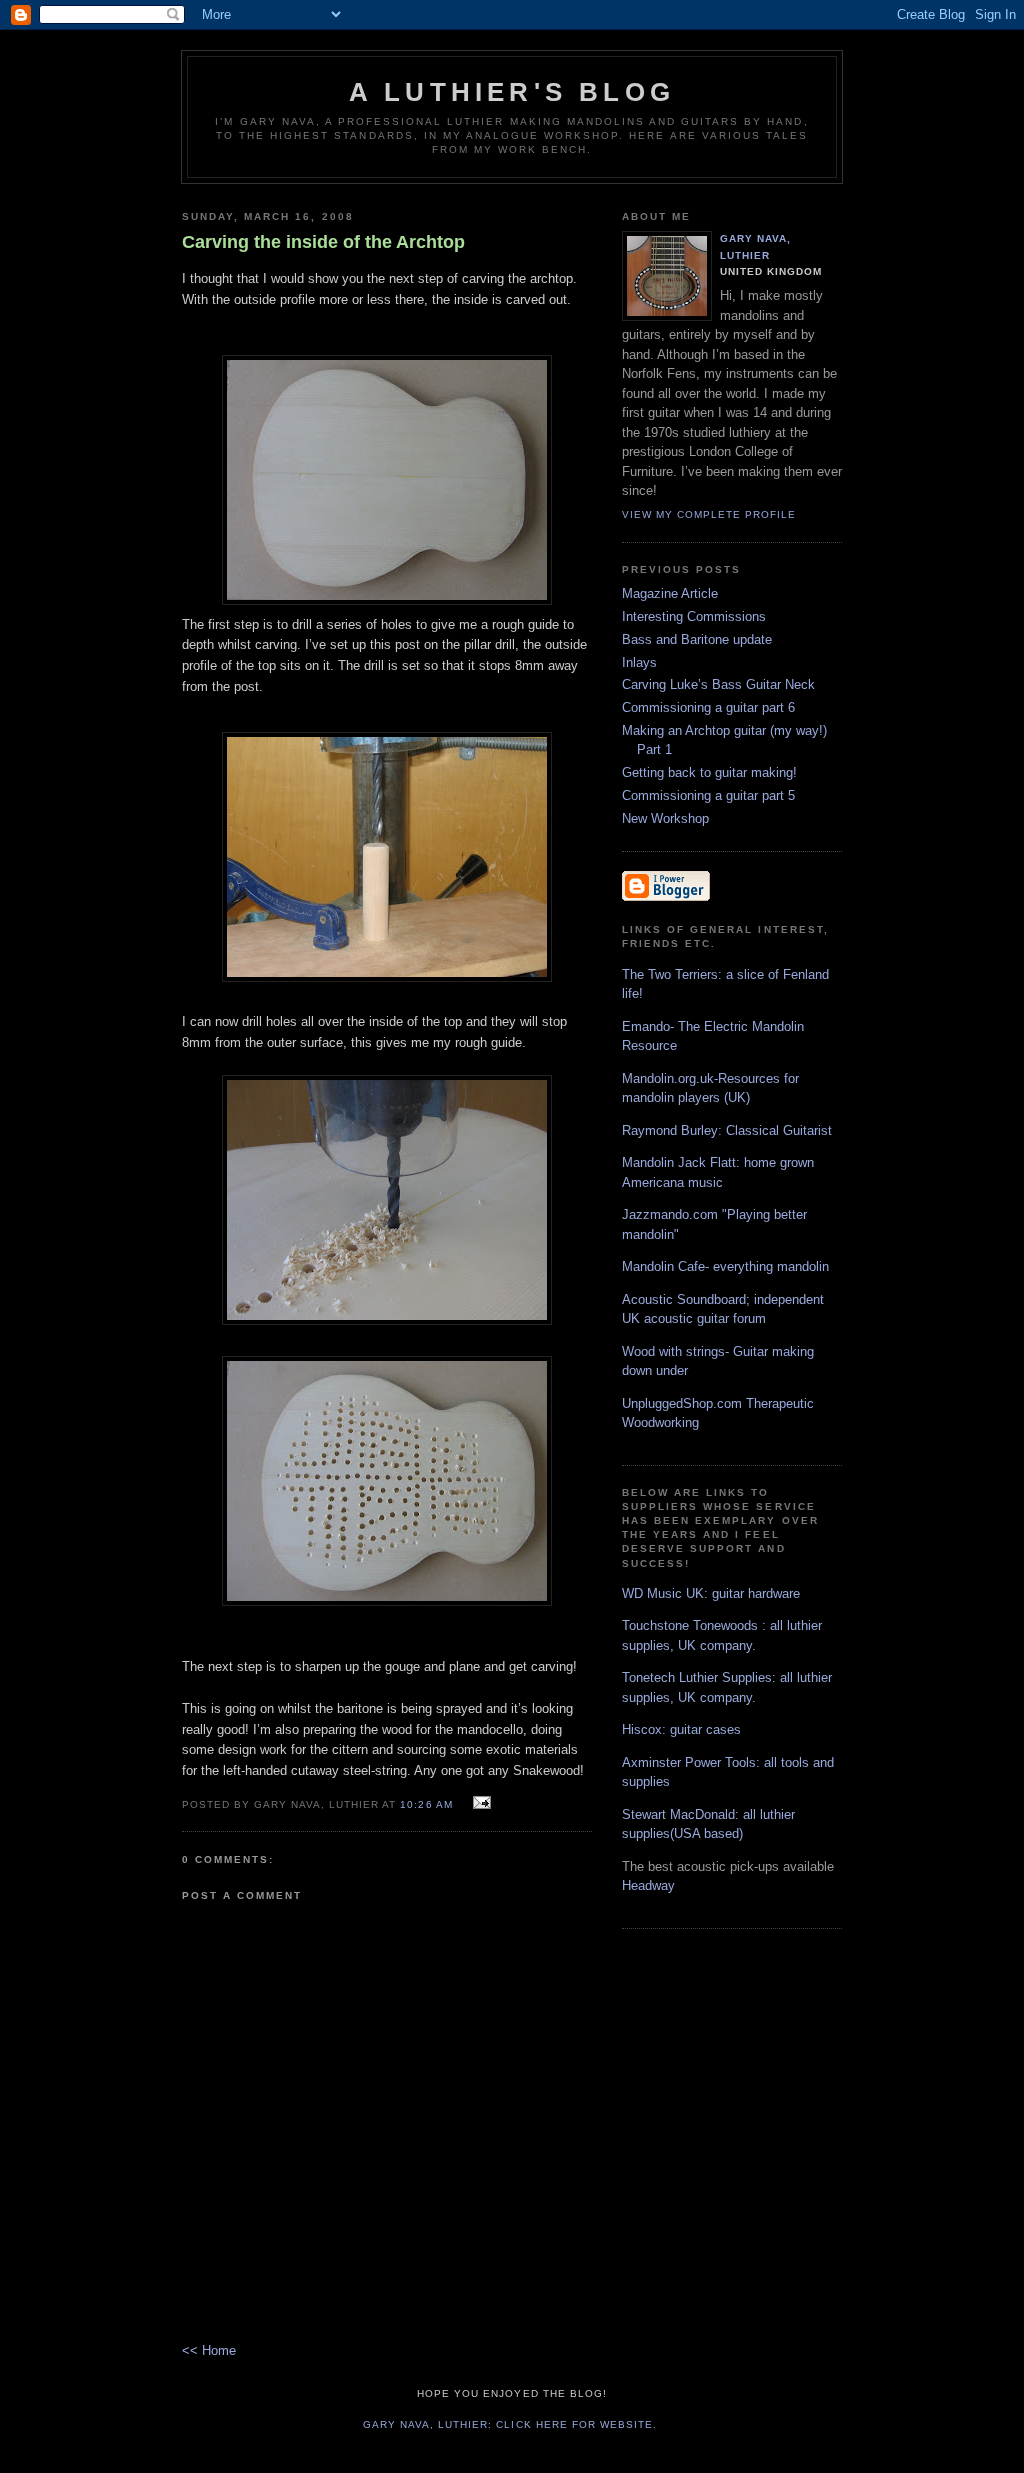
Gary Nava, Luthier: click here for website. (510, 2424)
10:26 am (426, 1804)
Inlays (639, 662)
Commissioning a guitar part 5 (708, 795)
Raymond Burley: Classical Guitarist (727, 1130)
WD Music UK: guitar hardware (711, 1593)
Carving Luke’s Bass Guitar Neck (718, 684)
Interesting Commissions (694, 616)
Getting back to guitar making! (709, 772)
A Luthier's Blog (512, 92)
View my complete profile (709, 514)
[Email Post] (479, 1803)
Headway (648, 1885)
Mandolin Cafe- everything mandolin (725, 1266)
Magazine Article (670, 593)
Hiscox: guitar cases (681, 1729)
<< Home (209, 2350)
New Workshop (665, 818)
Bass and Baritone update (697, 639)
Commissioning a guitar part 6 (708, 707)
